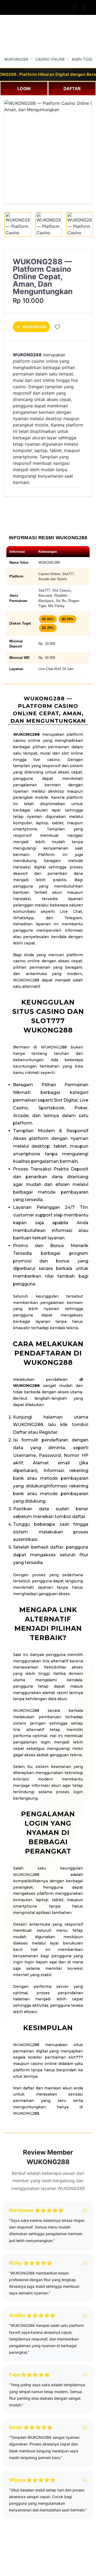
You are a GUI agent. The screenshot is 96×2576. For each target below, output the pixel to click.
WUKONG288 (16, 59)
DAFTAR (72, 89)
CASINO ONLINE (50, 59)
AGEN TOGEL (83, 59)
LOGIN (24, 89)
